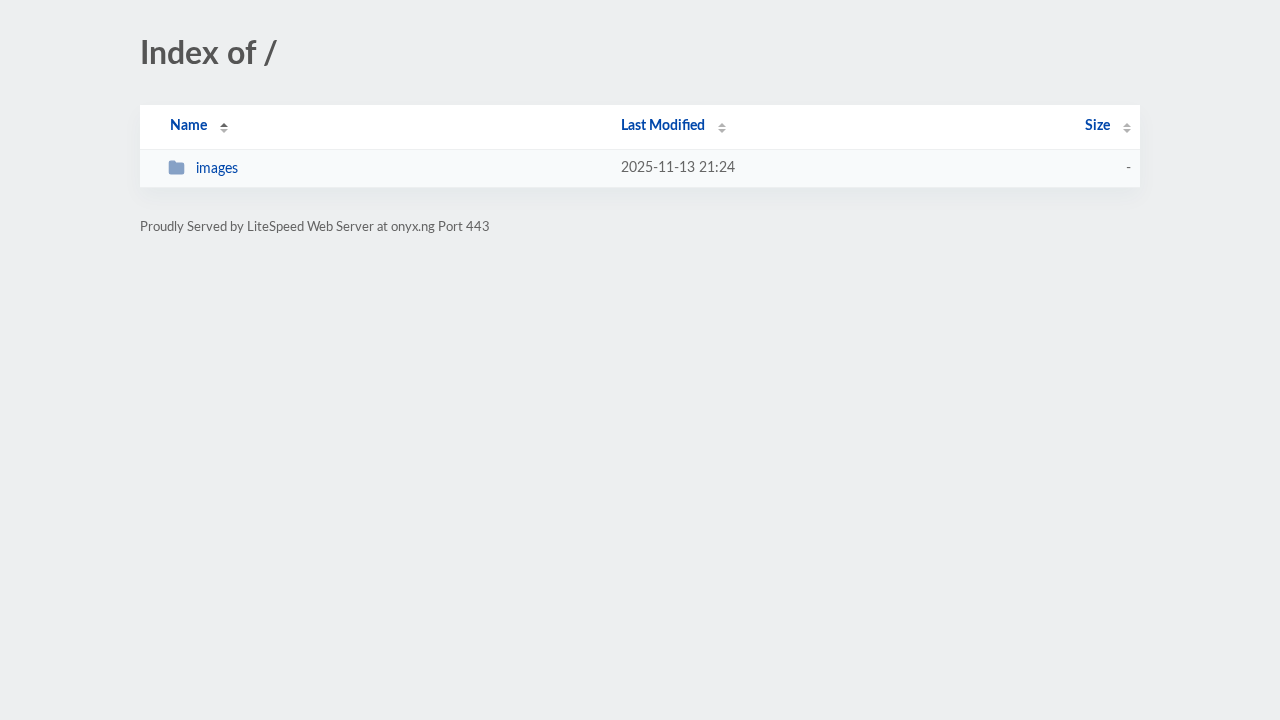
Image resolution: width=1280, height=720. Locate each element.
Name (188, 126)
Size (1097, 126)
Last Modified (663, 126)
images (217, 169)
